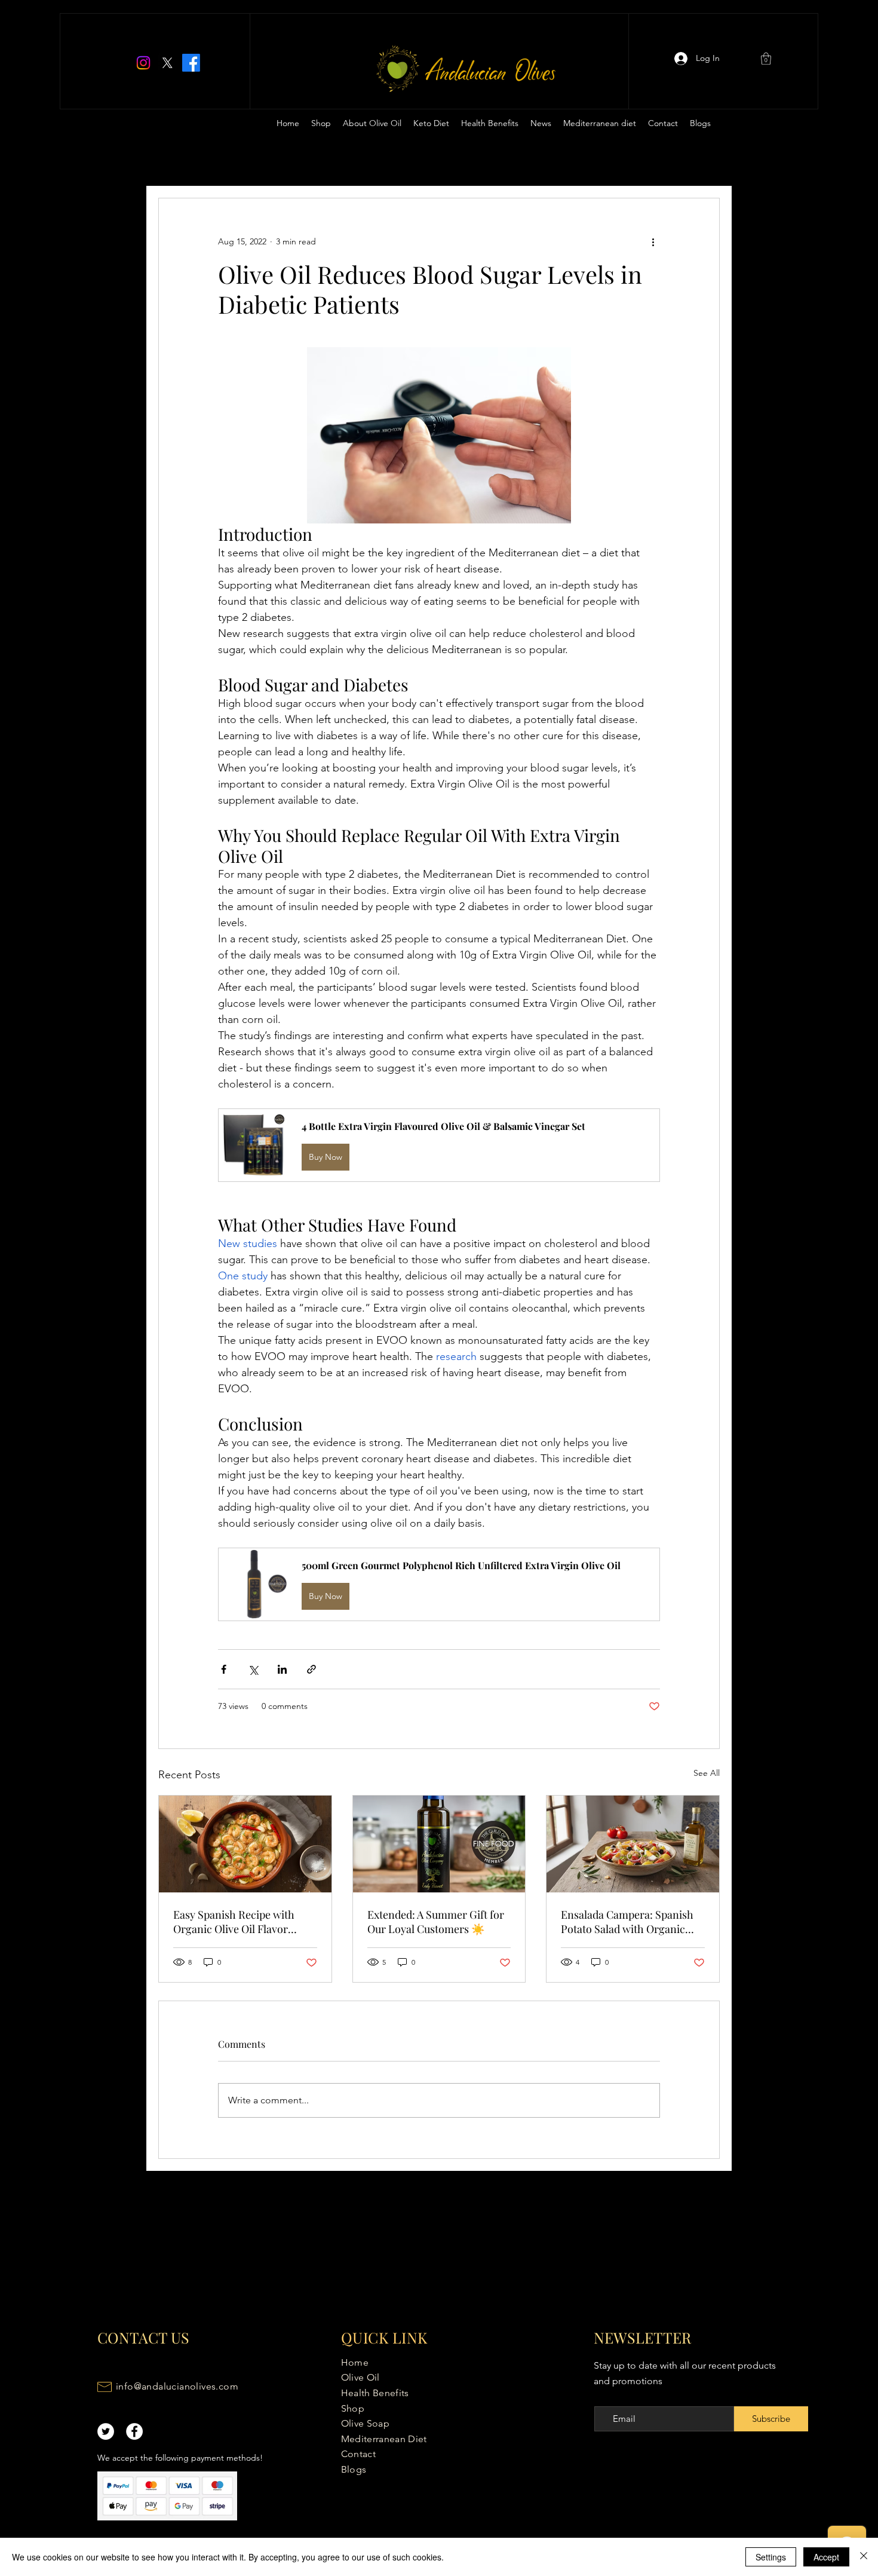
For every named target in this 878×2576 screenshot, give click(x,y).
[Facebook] (191, 63)
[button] (766, 59)
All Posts (176, 162)
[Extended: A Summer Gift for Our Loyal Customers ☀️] (439, 1844)
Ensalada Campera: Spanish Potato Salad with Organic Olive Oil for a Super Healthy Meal (629, 1922)
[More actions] (653, 241)
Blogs (354, 2469)
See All (707, 1773)
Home (355, 2362)
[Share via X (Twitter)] (253, 1669)
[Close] (864, 2557)
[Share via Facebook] (224, 1669)
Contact (358, 2454)
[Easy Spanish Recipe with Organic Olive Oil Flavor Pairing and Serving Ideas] (245, 1844)
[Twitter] (167, 63)
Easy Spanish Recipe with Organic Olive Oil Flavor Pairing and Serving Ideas (234, 1922)
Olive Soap (365, 2423)
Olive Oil (360, 2377)
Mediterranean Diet (384, 2439)
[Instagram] (143, 63)
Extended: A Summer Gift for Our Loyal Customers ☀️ (436, 1922)
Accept (826, 2557)
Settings (771, 2557)
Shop (353, 2408)
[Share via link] (311, 1669)
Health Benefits (375, 2393)
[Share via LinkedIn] (282, 1669)
